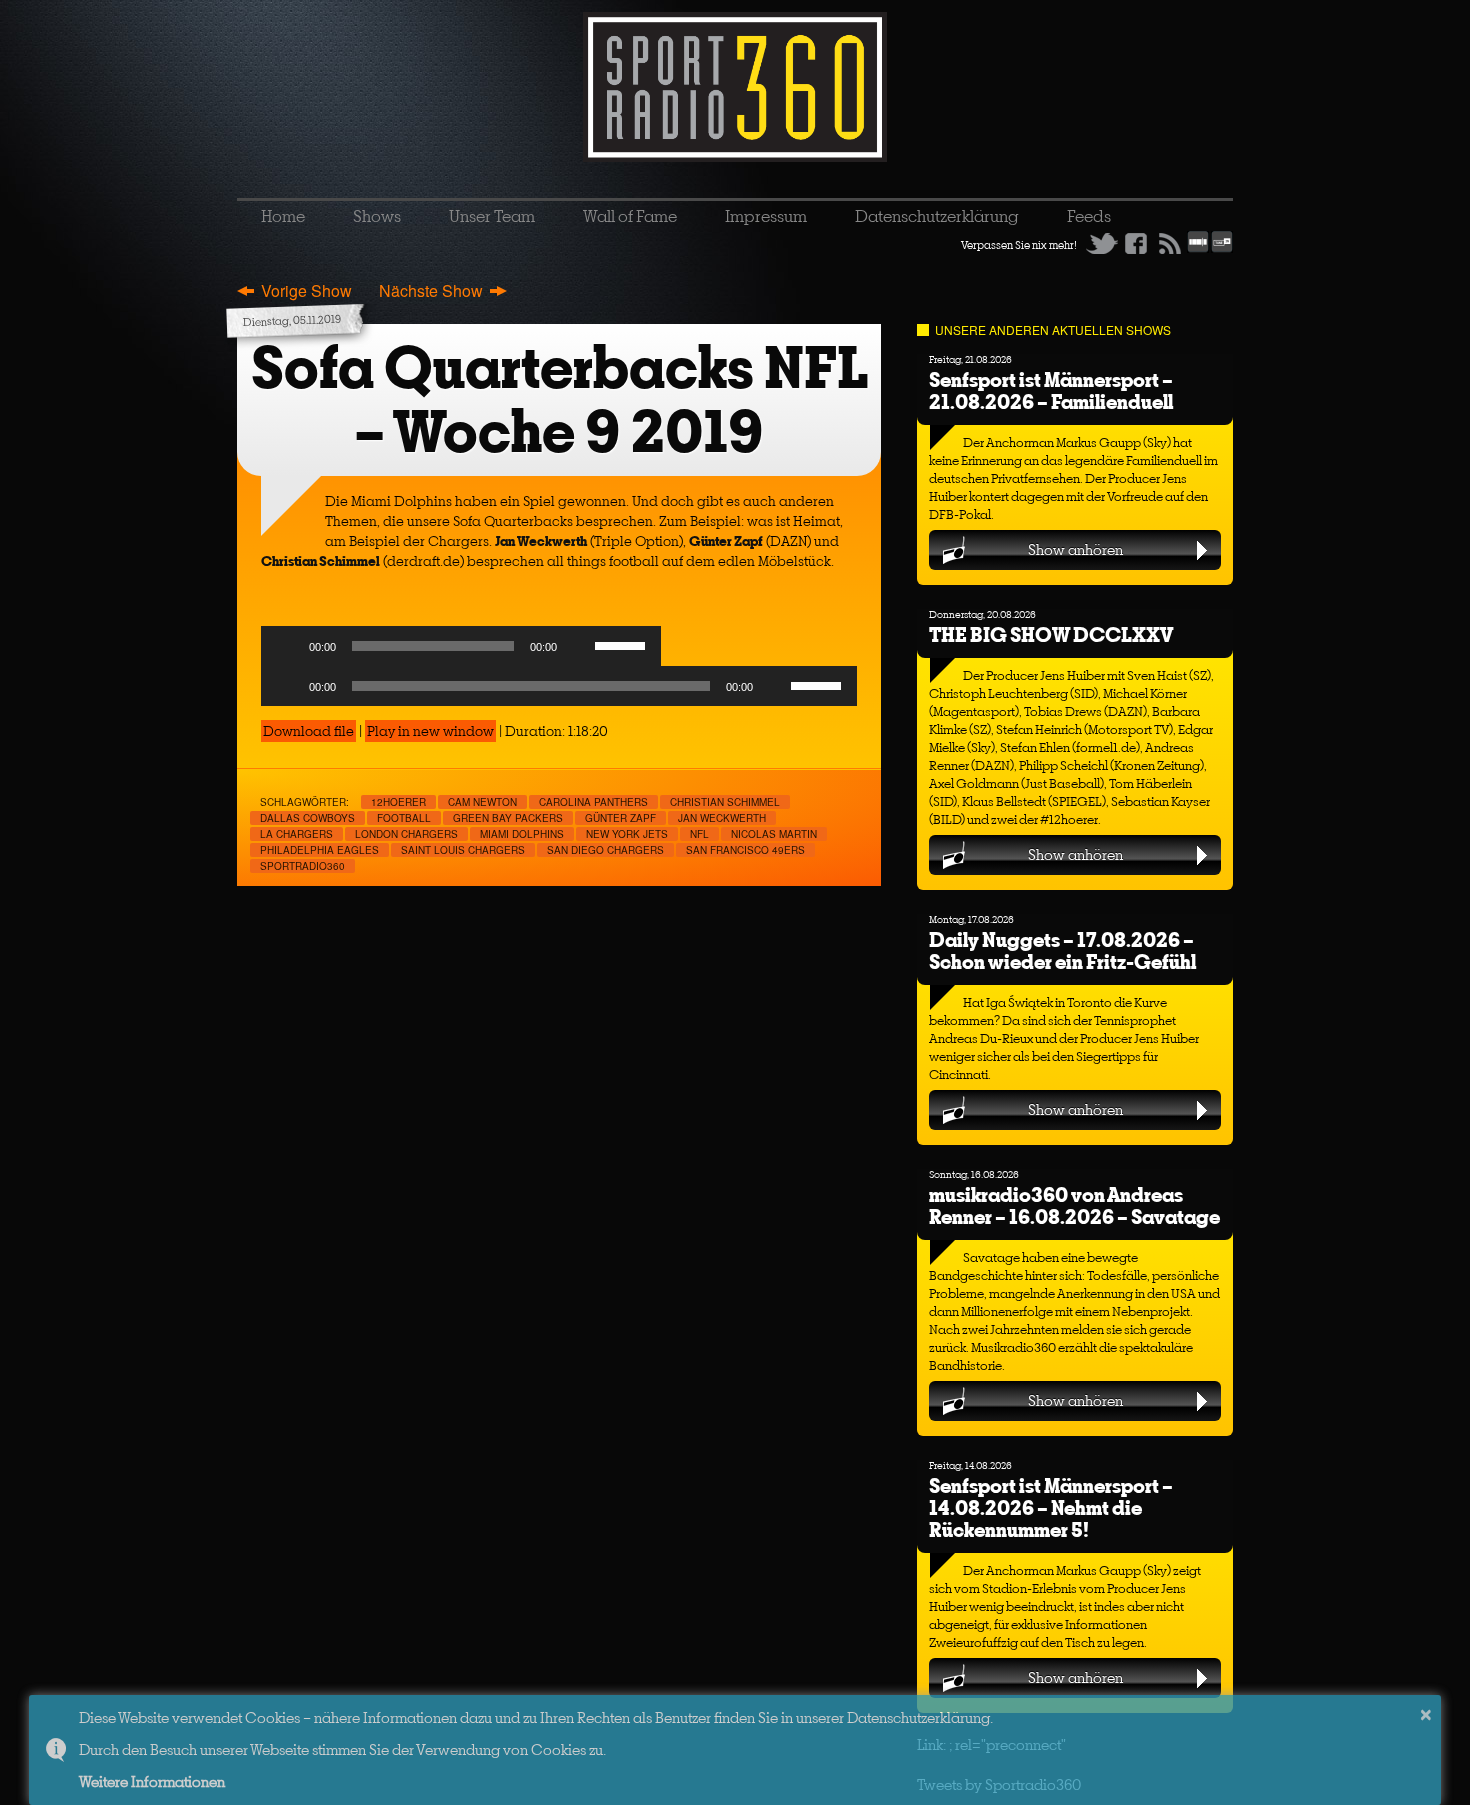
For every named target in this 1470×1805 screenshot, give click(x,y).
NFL (699, 834)
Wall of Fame (630, 216)
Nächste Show (431, 290)
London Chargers (406, 834)
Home (283, 216)
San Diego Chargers (605, 850)
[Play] (287, 646)
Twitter (1102, 243)
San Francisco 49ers (745, 850)
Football (404, 818)
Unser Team (492, 216)
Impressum (766, 216)
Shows (377, 216)
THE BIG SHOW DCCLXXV (1051, 634)
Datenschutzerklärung (937, 216)
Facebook (1136, 243)
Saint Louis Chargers (463, 850)
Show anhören (1075, 549)
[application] (461, 651)
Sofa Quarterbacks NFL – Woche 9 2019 (559, 399)
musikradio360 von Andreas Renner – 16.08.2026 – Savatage (1074, 1205)
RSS (1170, 243)
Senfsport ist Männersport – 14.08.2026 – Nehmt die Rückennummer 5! (1051, 1507)
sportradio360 (302, 866)
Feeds (1089, 216)
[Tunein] (1222, 249)
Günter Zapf (620, 818)
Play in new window (430, 731)
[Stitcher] (1198, 249)
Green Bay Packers (508, 818)
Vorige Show (306, 290)
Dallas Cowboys (307, 818)
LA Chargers (296, 834)
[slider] (623, 644)
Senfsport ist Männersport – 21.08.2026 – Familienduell (1051, 390)
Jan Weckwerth (722, 818)
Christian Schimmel (725, 802)
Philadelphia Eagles (319, 850)
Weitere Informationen (152, 1781)
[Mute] (579, 646)
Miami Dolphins (522, 834)
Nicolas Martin (774, 834)
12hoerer (398, 802)
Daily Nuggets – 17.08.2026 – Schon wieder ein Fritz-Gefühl (1062, 950)
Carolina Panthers (593, 802)
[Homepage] (735, 87)
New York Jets (627, 834)
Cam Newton (482, 802)
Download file (308, 731)
